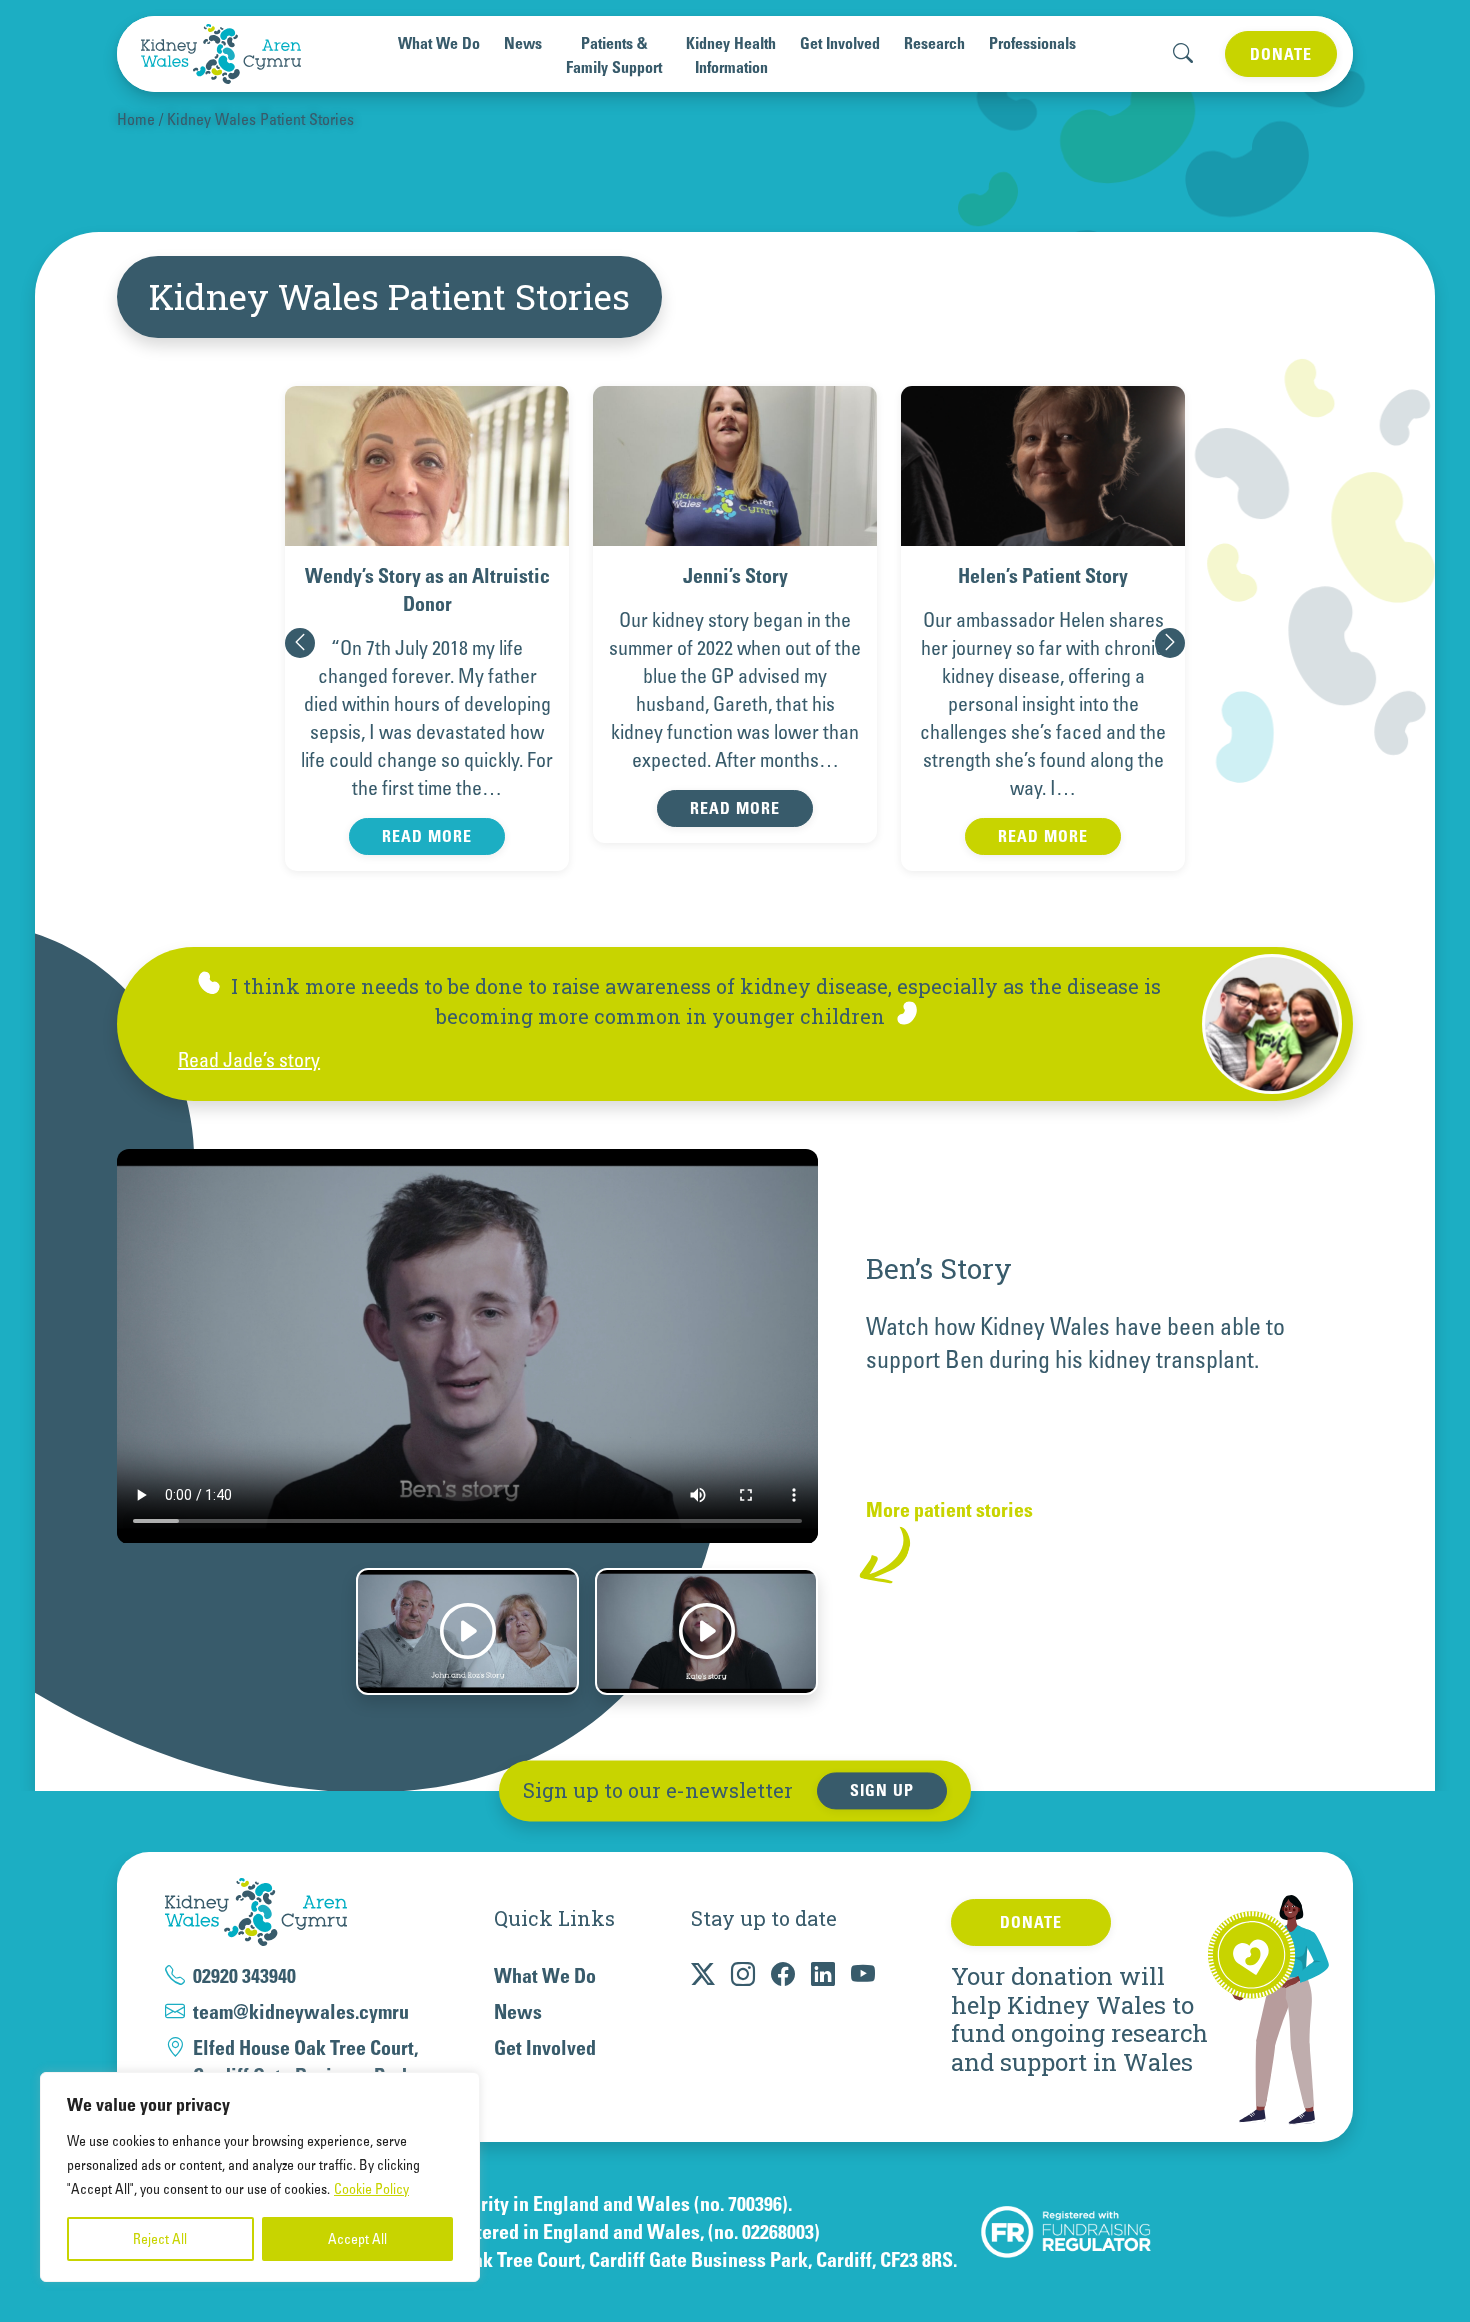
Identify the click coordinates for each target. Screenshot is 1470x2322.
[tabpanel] (735, 1334)
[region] (260, 2177)
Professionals (1032, 43)
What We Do (439, 43)
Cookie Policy (371, 2189)
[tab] (467, 1631)
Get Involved (840, 43)
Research (934, 43)
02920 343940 (244, 1976)
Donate (1281, 54)
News (523, 43)
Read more (427, 808)
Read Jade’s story (249, 1059)
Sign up (882, 1791)
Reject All (160, 2239)
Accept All (357, 2239)
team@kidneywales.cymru (301, 2012)
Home (136, 119)
